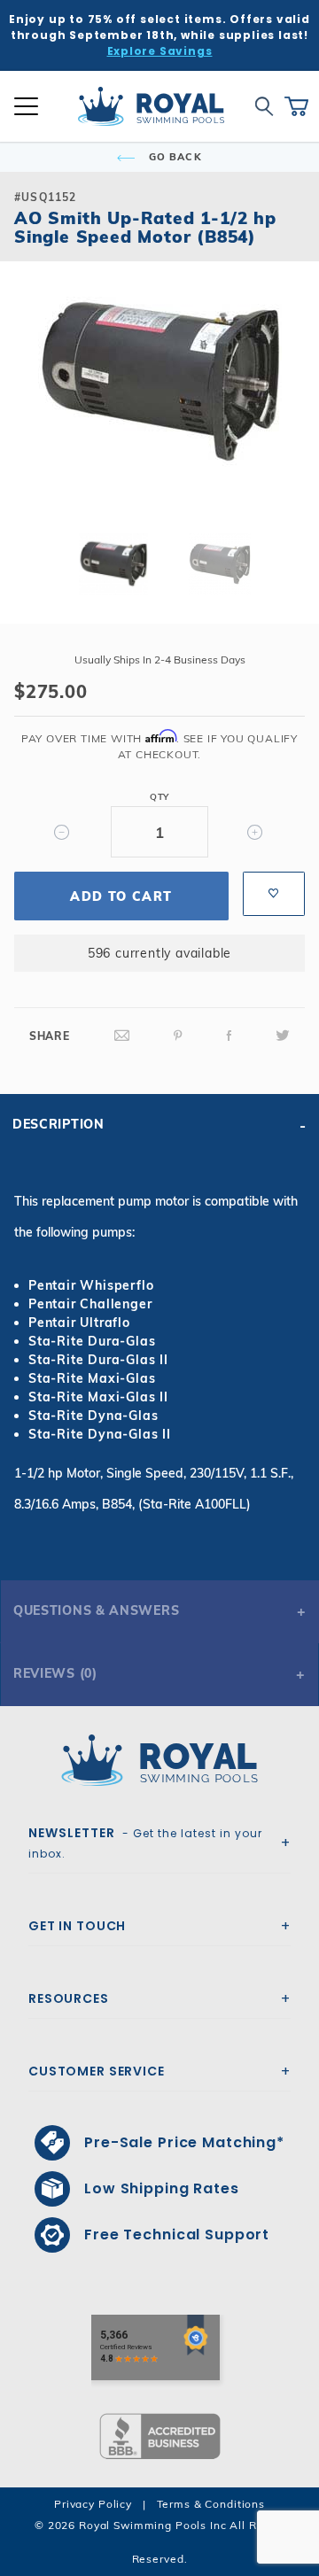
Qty (159, 797)
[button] (28, 411)
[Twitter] (283, 1036)
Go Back (174, 157)
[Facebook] (230, 1036)
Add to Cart (121, 896)
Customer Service (97, 2071)
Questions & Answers (96, 1610)
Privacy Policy (93, 2504)
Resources (69, 1998)
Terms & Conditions (211, 2504)
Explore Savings (160, 51)
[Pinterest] (178, 1036)
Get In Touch (77, 1926)
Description (58, 1124)
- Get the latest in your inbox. (145, 1843)
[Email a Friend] (122, 1036)
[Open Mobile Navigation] (26, 106)
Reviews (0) (55, 1673)
